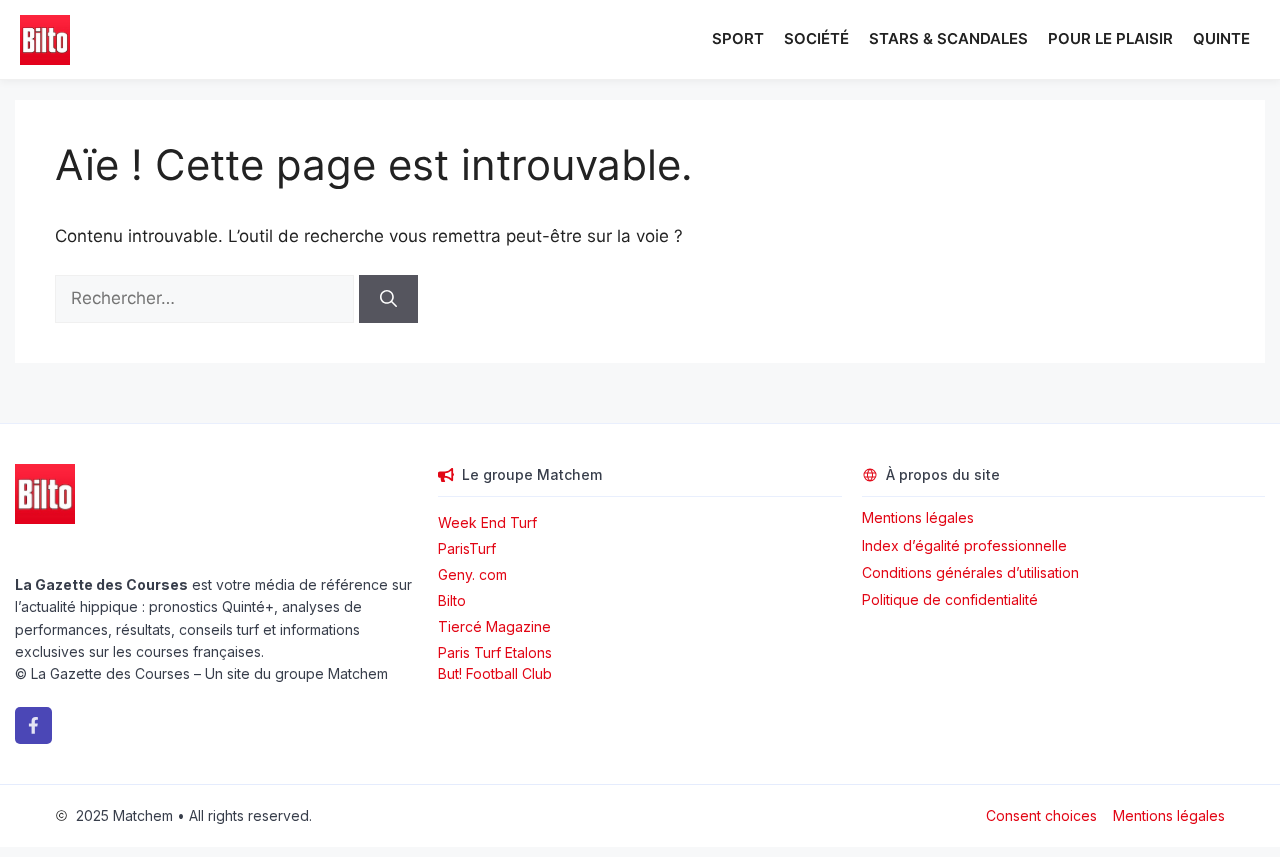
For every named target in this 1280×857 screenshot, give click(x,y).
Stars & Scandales (948, 38)
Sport (738, 38)
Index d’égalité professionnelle (966, 545)
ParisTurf (467, 548)
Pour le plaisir (1110, 38)
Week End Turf (487, 522)
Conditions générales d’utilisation (970, 572)
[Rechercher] (388, 299)
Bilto (452, 600)
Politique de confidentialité (950, 599)
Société (816, 38)
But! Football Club (495, 673)
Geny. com (472, 574)
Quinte (1221, 38)
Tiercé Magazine (494, 626)
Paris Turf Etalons (495, 652)
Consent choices (1041, 815)
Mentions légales (918, 517)
